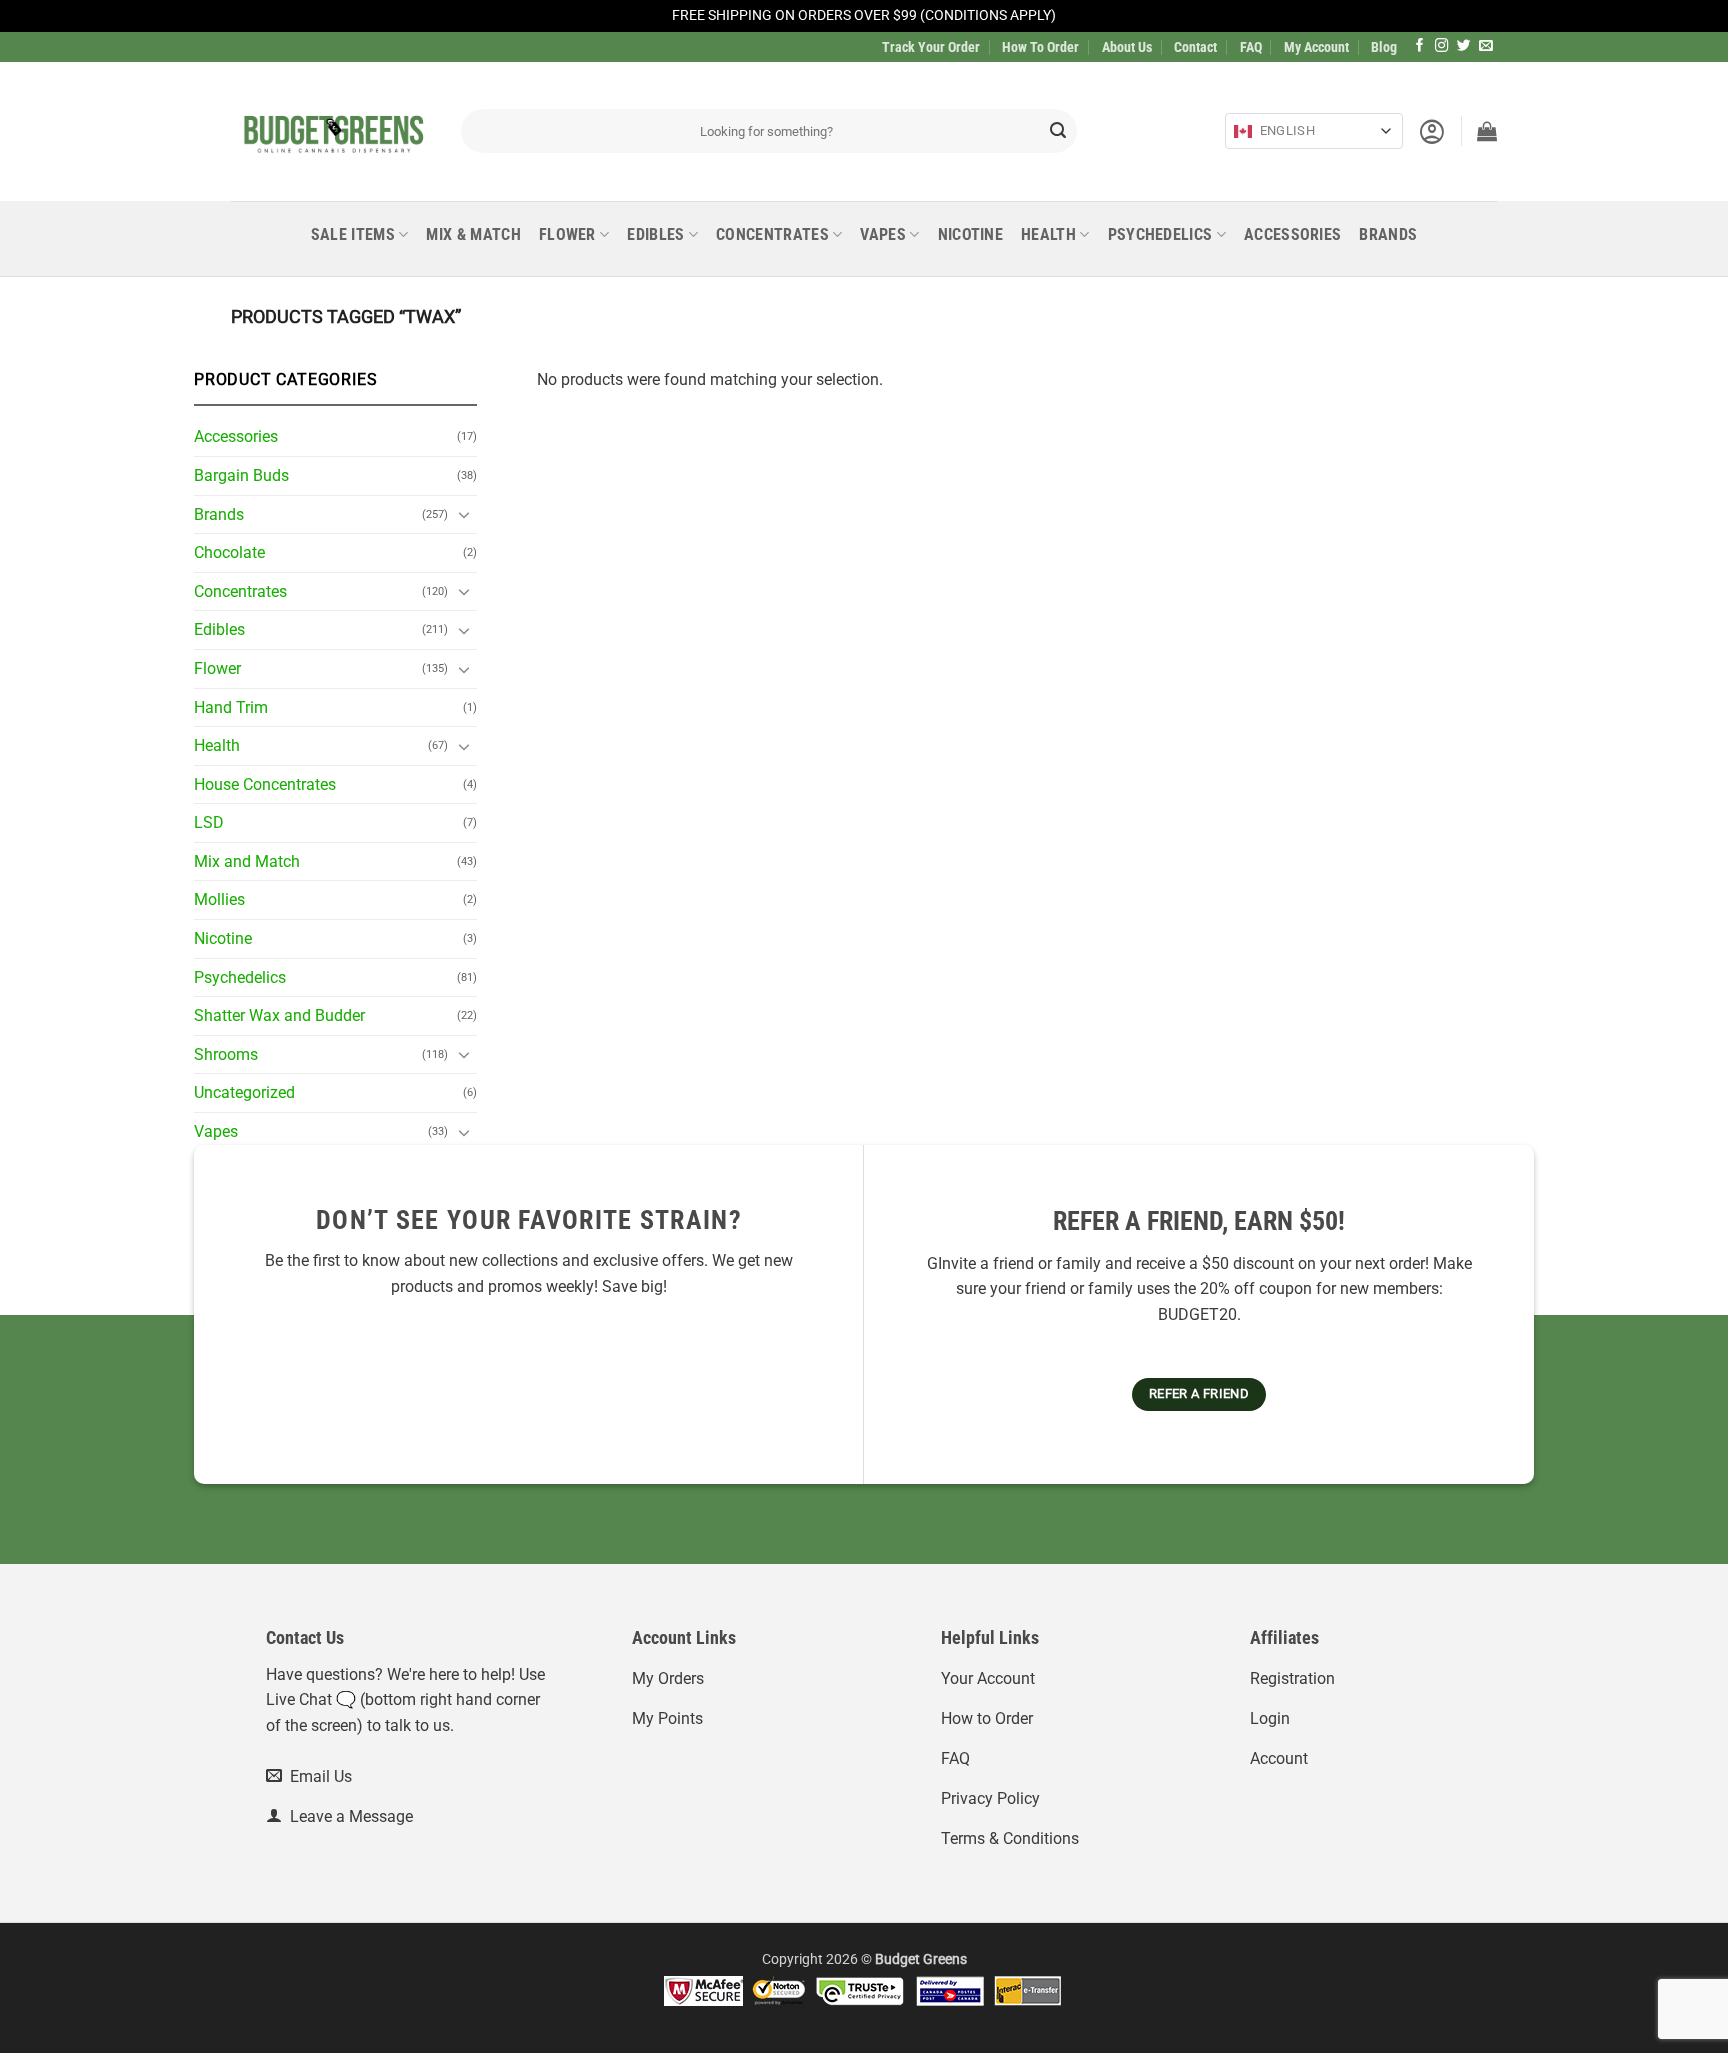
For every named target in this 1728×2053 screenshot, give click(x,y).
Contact (1195, 47)
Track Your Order (931, 47)
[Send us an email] (1486, 46)
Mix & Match (473, 234)
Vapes (883, 234)
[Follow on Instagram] (1442, 46)
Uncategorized (244, 1092)
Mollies (219, 899)
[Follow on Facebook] (1420, 46)
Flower (567, 234)
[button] (1432, 131)
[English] (1243, 132)
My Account (1316, 47)
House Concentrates (265, 784)
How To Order (1040, 47)
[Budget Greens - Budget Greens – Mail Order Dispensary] (331, 131)
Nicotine (971, 234)
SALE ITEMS (353, 234)
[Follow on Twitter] (1464, 46)
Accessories (1293, 234)
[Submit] (1058, 131)
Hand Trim (231, 707)
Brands (1388, 234)
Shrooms (226, 1054)
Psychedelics (1160, 234)
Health (1048, 234)
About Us (1127, 47)
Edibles (655, 234)
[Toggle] (465, 514)
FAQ (1251, 47)
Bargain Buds (241, 475)
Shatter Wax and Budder (279, 1015)
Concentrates (772, 234)
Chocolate (229, 552)
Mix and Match (247, 861)
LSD (209, 822)
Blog (1384, 47)
